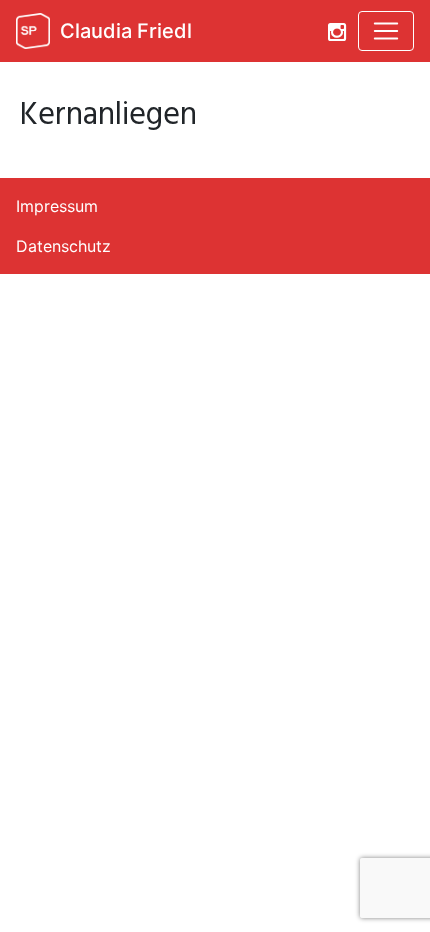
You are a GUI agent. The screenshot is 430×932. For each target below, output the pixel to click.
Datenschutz (63, 246)
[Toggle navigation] (386, 31)
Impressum (57, 206)
